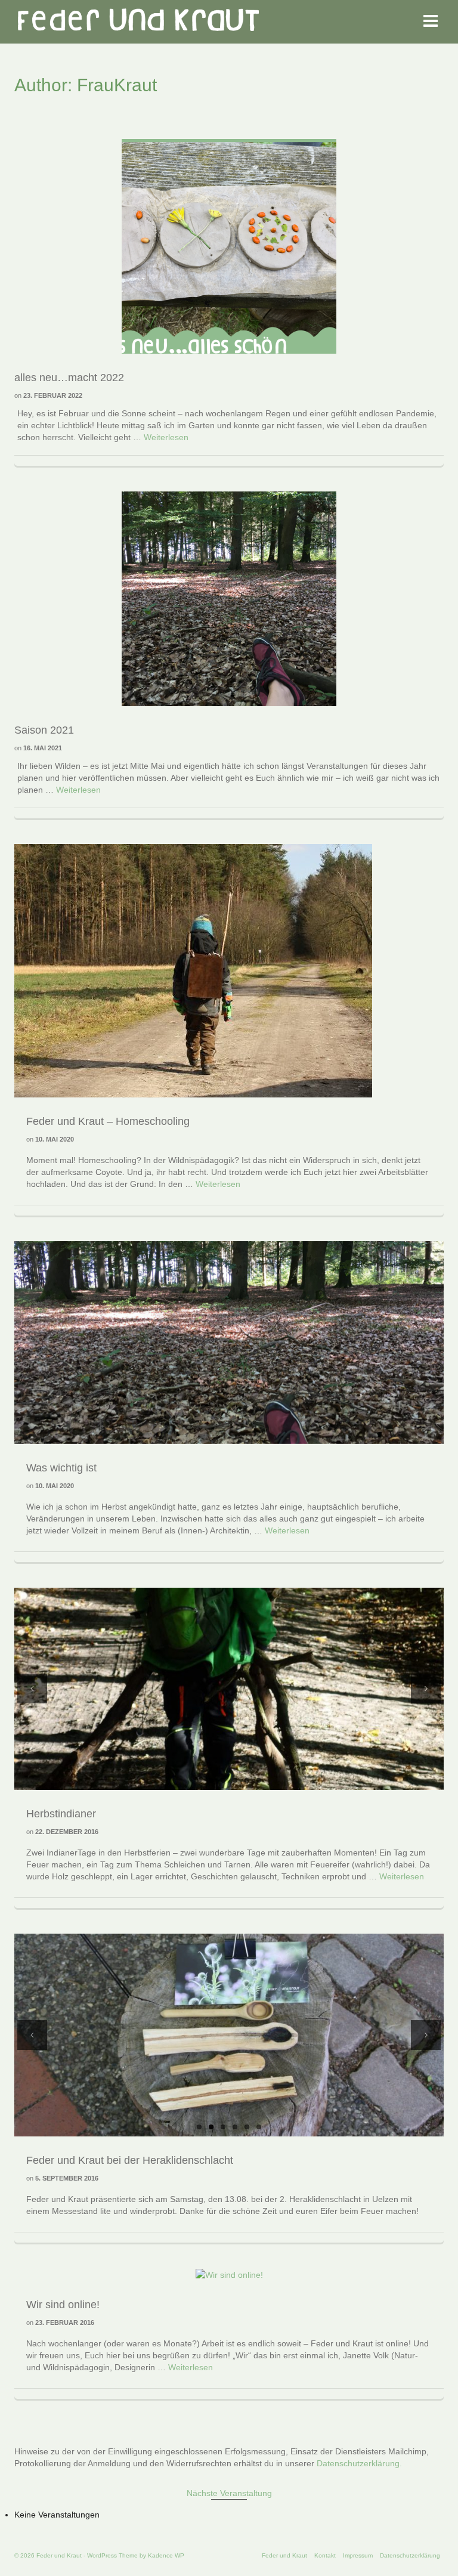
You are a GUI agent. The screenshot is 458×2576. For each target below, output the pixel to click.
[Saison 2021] (229, 598)
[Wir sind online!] (229, 2274)
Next (426, 1689)
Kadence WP (166, 2555)
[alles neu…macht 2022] (229, 246)
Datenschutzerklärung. (359, 2463)
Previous (32, 1689)
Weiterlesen (166, 437)
